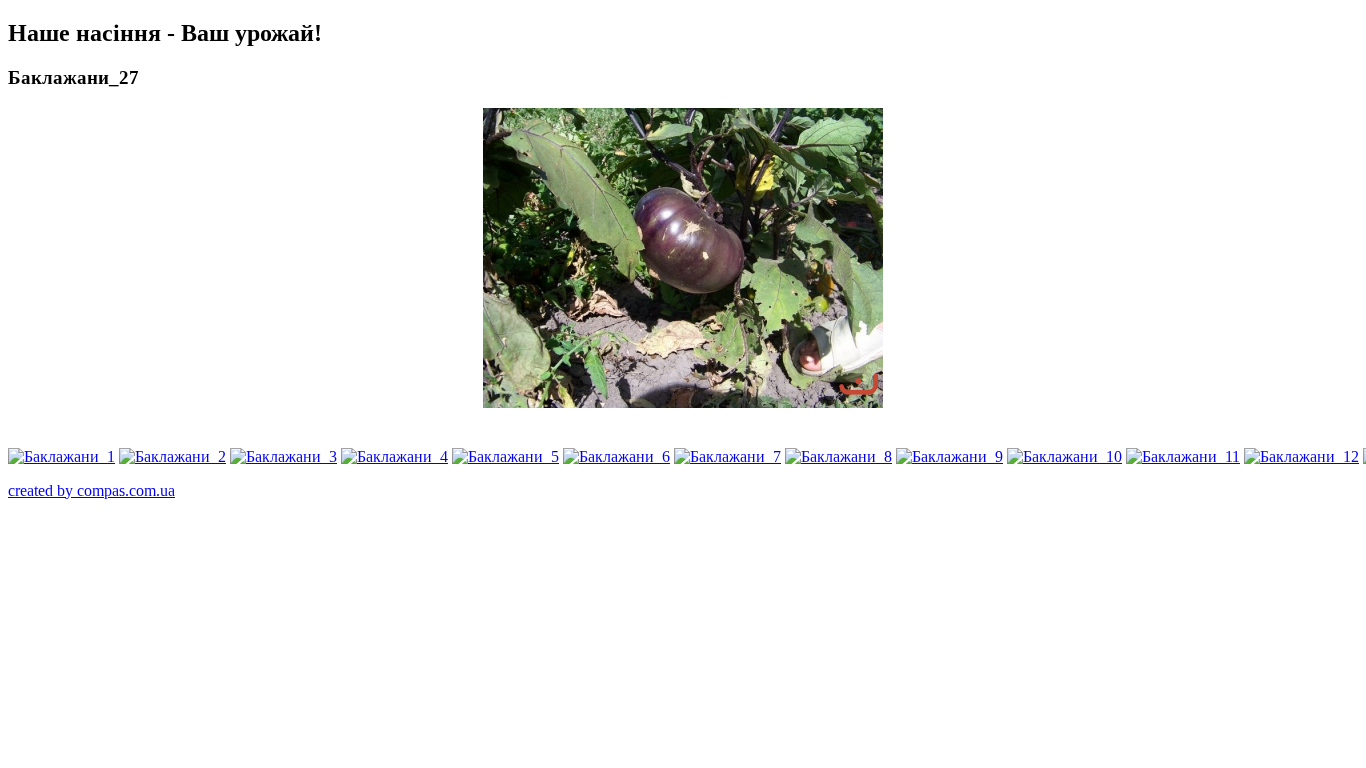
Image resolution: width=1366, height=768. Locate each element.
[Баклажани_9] (949, 456)
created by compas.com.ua (91, 490)
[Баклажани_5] (505, 456)
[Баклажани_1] (61, 456)
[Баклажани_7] (727, 456)
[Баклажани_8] (838, 456)
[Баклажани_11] (1183, 456)
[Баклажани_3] (283, 456)
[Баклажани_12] (1301, 456)
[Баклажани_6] (616, 456)
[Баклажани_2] (172, 456)
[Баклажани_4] (394, 456)
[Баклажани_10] (1064, 456)
